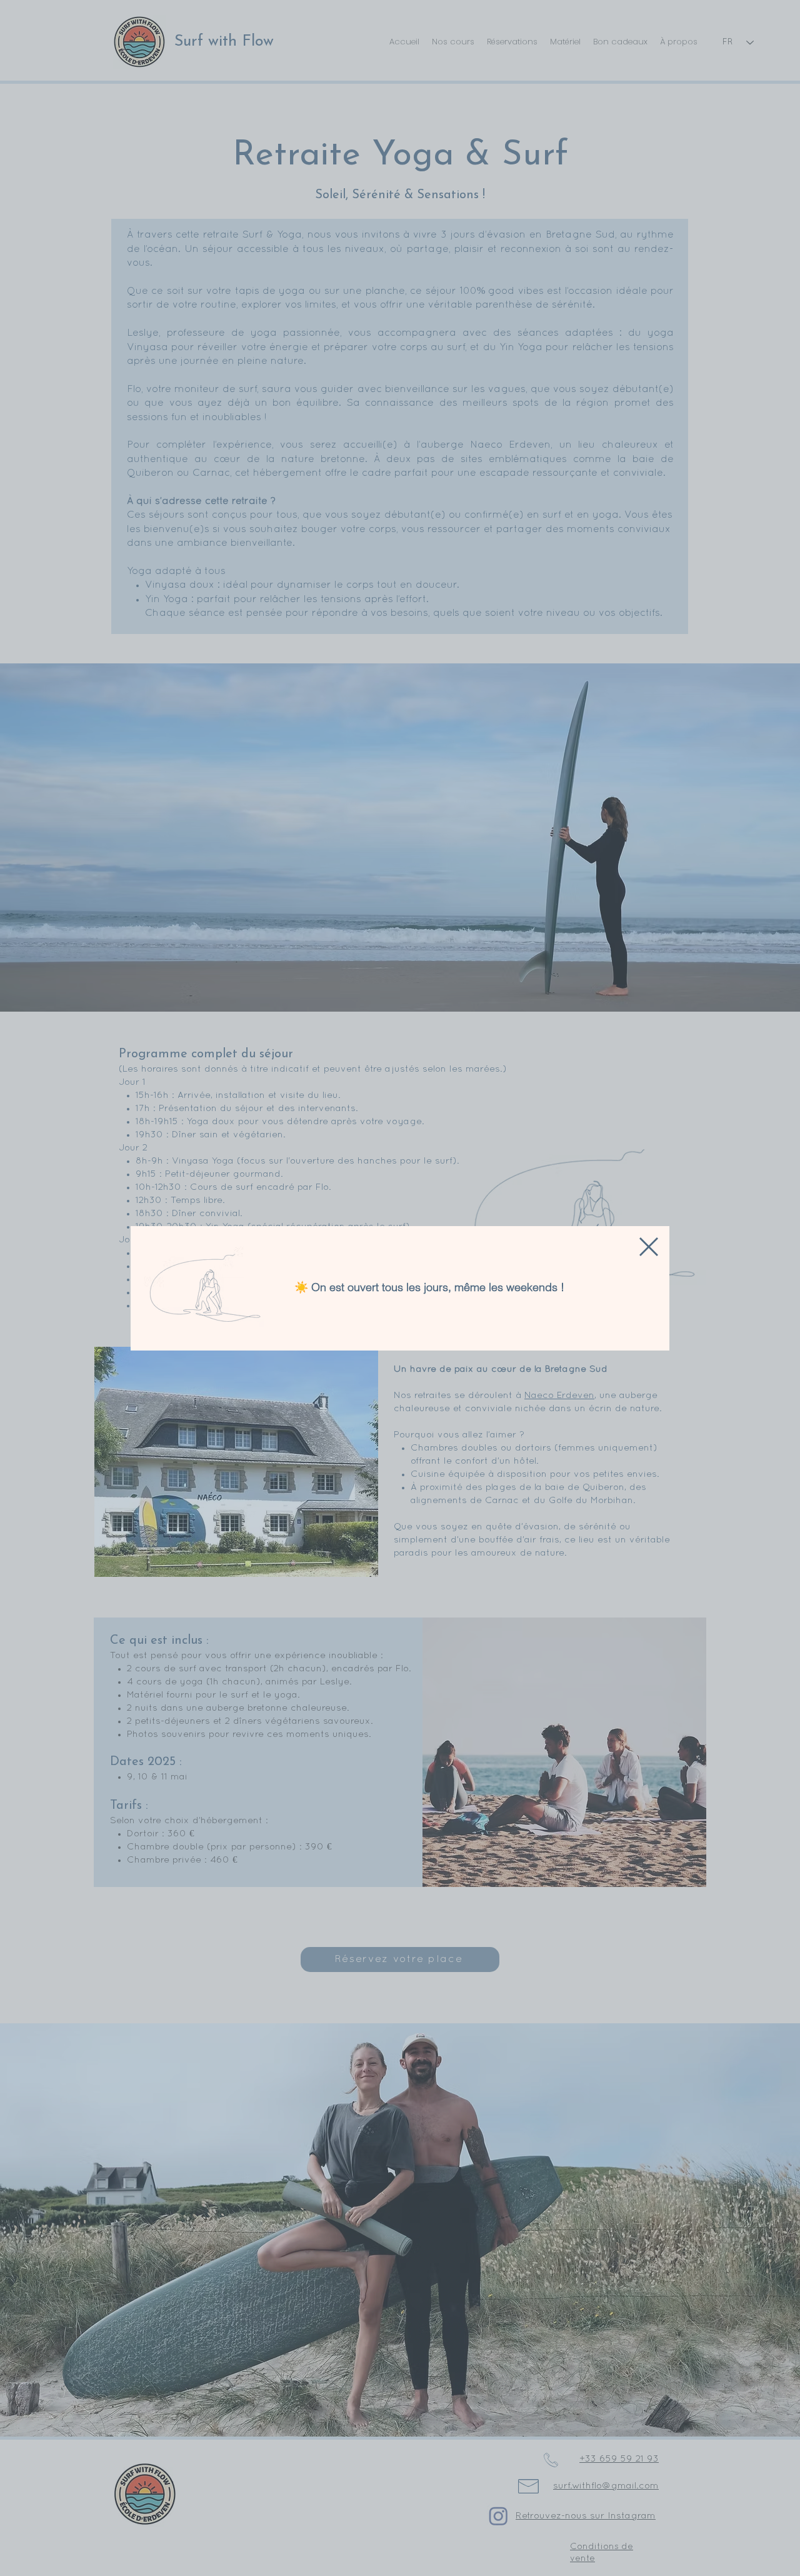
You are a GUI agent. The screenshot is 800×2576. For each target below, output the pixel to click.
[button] (649, 1247)
